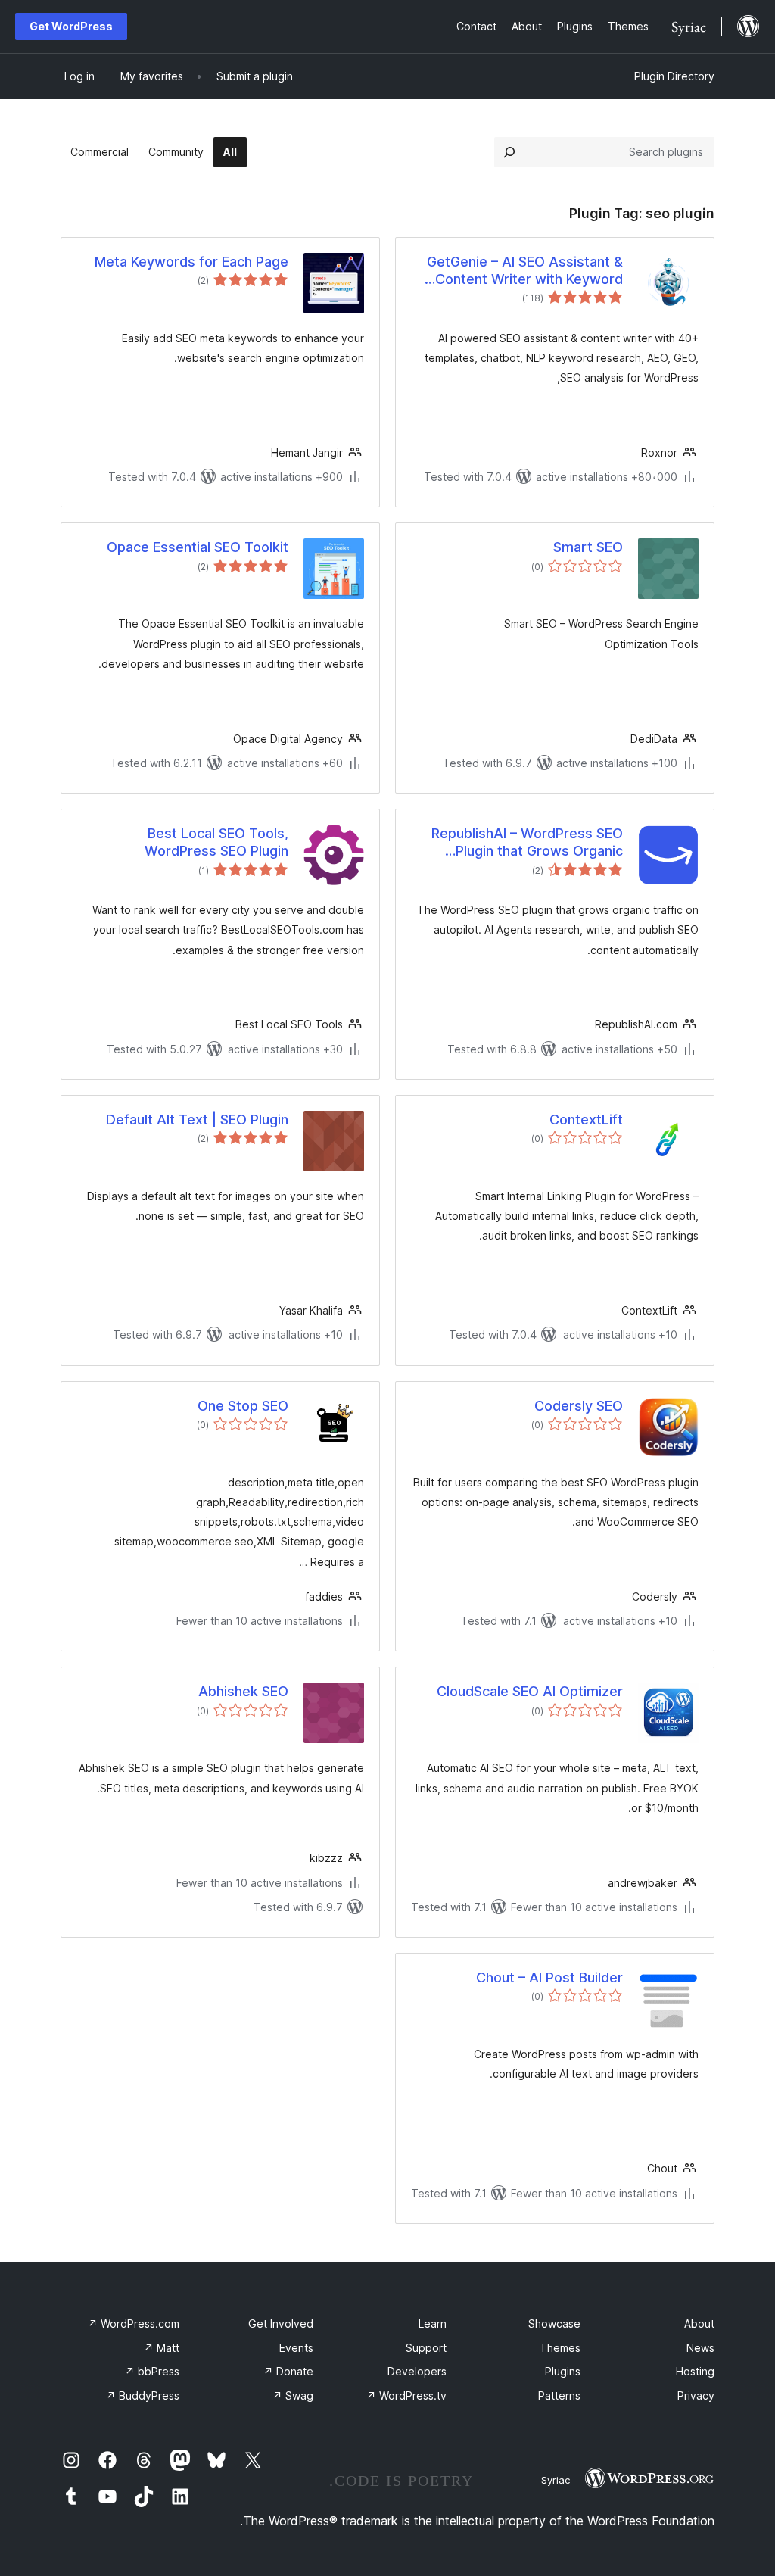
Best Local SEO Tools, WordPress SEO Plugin (216, 842)
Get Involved (281, 2323)
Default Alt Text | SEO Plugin (197, 1120)
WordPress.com (134, 2323)
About (699, 2323)
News (700, 2348)
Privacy (696, 2395)
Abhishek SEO (243, 1691)
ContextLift (586, 1120)
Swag (293, 2395)
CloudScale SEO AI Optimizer (530, 1691)
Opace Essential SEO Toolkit (198, 547)
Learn (433, 2323)
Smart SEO (588, 547)
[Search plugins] (509, 152)
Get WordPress (71, 26)
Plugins (563, 2371)
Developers (417, 2371)
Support (426, 2348)
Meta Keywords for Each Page (191, 262)
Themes (560, 2348)
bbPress (152, 2371)
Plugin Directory (674, 76)
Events (296, 2348)
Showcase (554, 2323)
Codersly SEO (579, 1406)
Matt (162, 2348)
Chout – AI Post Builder (549, 1977)
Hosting (695, 2371)
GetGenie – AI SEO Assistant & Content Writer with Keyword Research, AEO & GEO (525, 271)
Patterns (559, 2395)
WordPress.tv (406, 2395)
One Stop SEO (243, 1406)
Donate (288, 2371)
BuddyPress (143, 2395)
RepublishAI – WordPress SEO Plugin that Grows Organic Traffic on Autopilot (527, 843)
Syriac (556, 2480)
